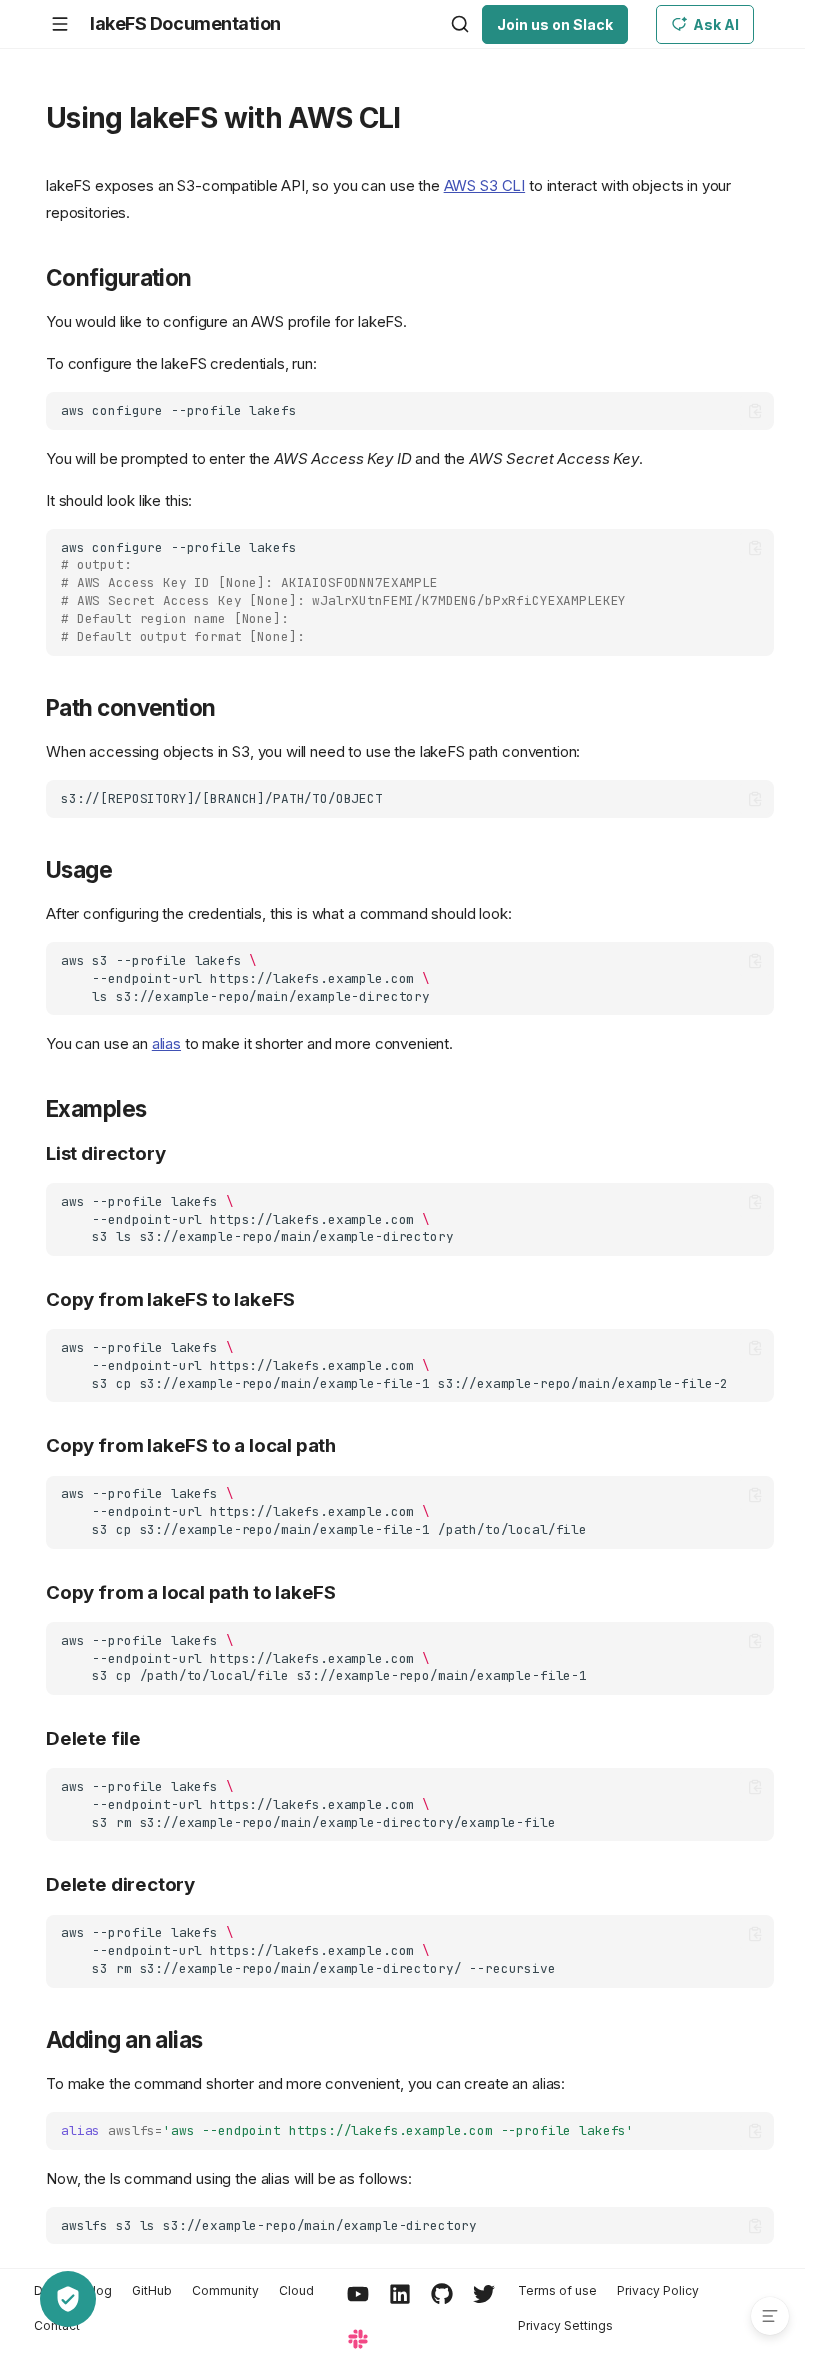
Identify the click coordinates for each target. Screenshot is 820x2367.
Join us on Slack (555, 24)
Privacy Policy (658, 2290)
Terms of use (557, 2290)
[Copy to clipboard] (755, 411)
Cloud (296, 2290)
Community (225, 2290)
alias (166, 1043)
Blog (98, 2290)
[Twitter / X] (484, 2295)
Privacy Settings (565, 2325)
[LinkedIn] (400, 2295)
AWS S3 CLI (485, 185)
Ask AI (716, 24)
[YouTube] (358, 2295)
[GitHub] (442, 2295)
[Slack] (358, 2340)
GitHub (152, 2290)
